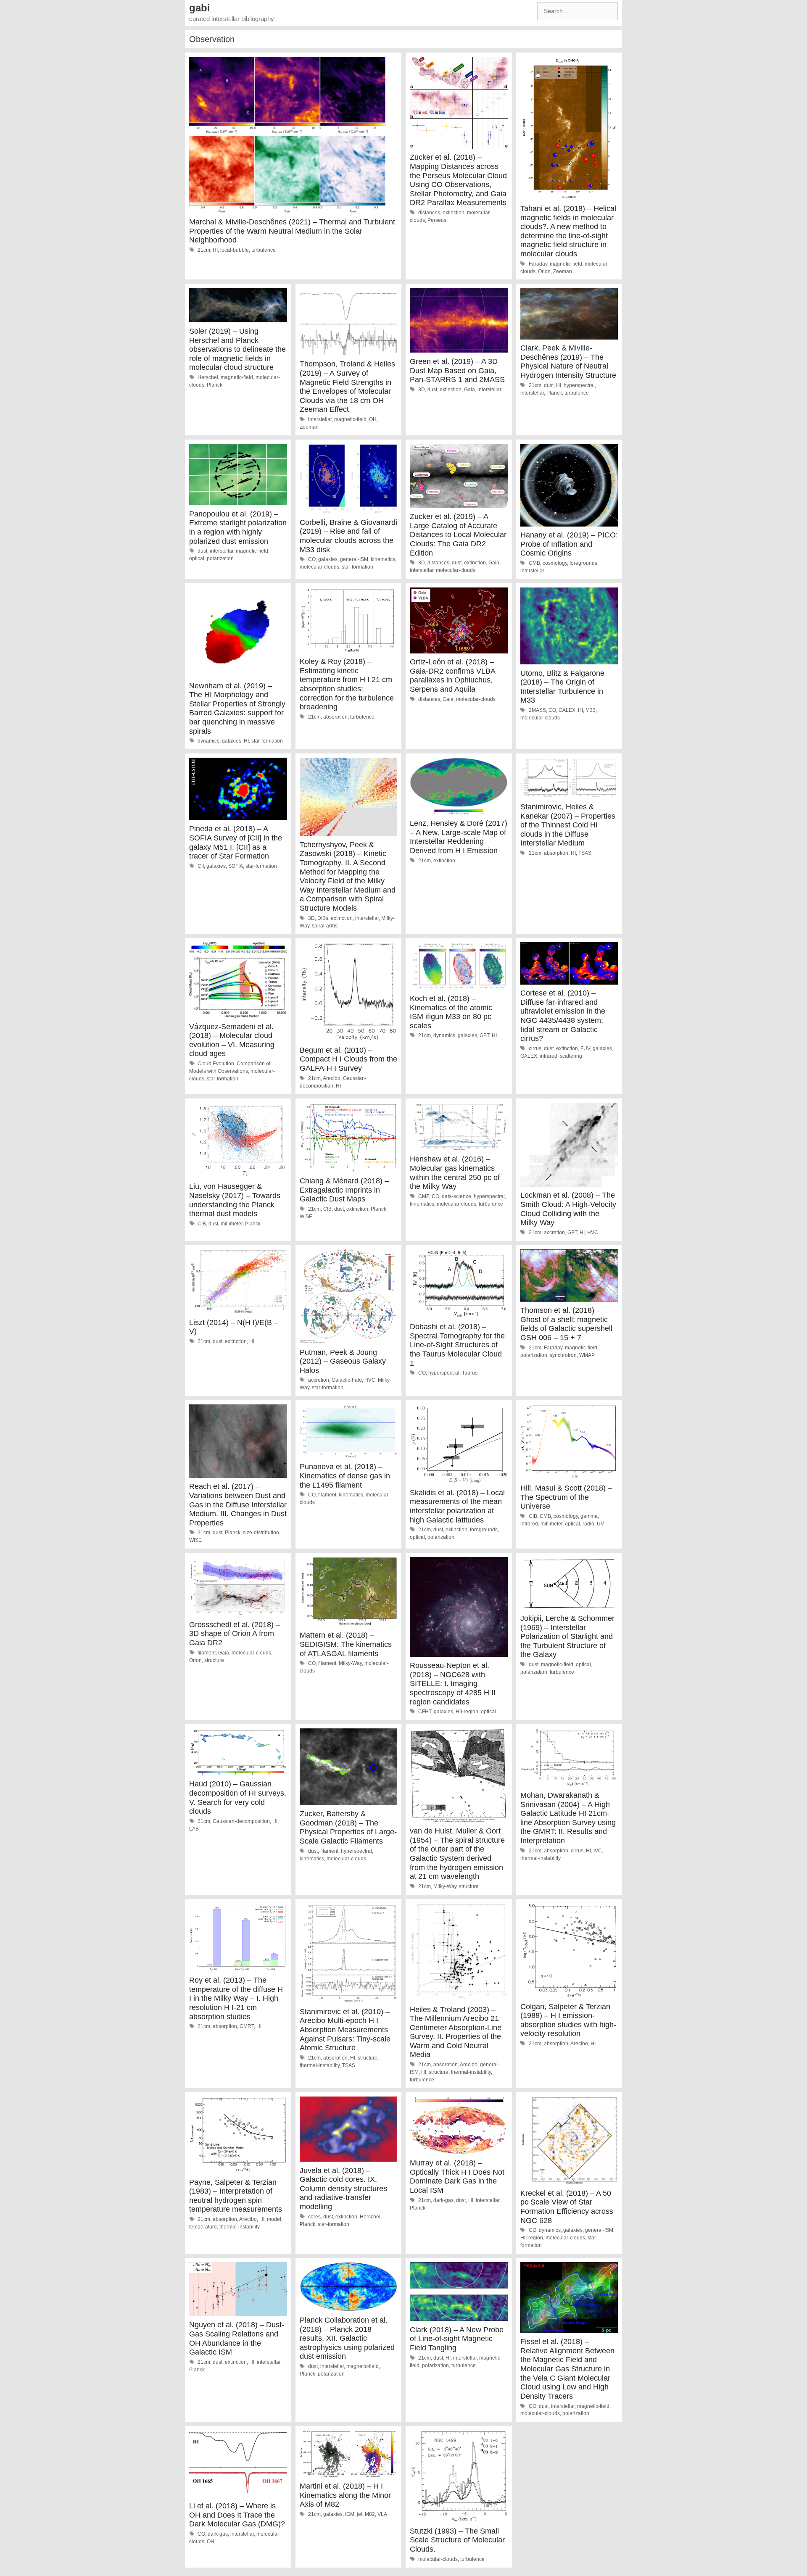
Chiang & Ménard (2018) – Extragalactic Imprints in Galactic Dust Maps (344, 1190)
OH (373, 419)
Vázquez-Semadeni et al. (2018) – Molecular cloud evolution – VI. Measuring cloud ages (232, 1040)
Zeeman (563, 271)
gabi (200, 8)
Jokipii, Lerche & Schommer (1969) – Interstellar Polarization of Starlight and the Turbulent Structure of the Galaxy (567, 1636)
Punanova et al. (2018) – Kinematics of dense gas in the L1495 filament (345, 1476)
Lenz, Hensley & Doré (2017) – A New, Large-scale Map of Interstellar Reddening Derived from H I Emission (459, 837)
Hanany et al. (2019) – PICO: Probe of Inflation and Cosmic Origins (569, 544)
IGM (350, 2514)
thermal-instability (541, 1858)
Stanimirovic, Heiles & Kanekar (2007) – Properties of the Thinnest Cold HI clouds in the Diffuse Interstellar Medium (568, 825)
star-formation (357, 567)
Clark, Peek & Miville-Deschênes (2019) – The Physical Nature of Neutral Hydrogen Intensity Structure (568, 362)
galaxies (328, 559)
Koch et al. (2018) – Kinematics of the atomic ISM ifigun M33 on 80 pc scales (451, 1012)
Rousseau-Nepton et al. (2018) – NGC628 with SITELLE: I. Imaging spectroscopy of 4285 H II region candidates (453, 1683)
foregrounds (583, 563)
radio (588, 1524)
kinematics (383, 559)
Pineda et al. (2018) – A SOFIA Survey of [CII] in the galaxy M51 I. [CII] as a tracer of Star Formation (236, 842)
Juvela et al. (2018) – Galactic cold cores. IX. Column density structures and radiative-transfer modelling (343, 2189)
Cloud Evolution (216, 1064)
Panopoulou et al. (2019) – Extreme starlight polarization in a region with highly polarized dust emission (238, 528)
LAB (194, 1829)
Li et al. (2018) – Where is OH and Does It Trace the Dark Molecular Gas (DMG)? (237, 2515)
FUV (585, 1048)
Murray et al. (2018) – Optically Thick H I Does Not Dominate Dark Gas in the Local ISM (457, 2177)
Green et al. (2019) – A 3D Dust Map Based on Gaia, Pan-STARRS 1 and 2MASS (457, 370)
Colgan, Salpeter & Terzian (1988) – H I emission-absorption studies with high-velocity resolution (568, 2020)
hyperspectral (579, 385)
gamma (589, 1516)
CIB (202, 1224)
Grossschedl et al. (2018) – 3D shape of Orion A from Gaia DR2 (235, 1634)
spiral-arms (325, 926)
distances (429, 213)
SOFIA (236, 866)
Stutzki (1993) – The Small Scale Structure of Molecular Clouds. (457, 2540)
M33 (591, 710)
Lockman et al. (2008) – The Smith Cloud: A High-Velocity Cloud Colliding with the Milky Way (568, 1209)
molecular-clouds (319, 567)
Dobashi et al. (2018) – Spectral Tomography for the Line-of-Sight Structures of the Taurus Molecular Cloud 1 (457, 1345)
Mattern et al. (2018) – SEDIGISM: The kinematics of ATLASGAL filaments (346, 1644)
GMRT (247, 2026)
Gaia (469, 390)
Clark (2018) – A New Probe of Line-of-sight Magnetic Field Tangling (457, 2339)
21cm (204, 250)
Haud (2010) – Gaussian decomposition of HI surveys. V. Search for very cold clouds (238, 1798)
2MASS (537, 710)
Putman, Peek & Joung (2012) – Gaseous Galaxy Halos (343, 1361)
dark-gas (443, 2200)
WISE (306, 1217)
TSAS (585, 853)
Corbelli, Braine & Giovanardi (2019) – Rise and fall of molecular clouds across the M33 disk (348, 536)
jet (360, 2514)
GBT (484, 1035)
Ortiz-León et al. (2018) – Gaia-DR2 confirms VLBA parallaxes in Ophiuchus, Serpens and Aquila (452, 676)
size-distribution (261, 1533)
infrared (549, 1056)
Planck (215, 385)
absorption (335, 717)
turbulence (264, 250)
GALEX (567, 710)
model (274, 2219)
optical (197, 558)
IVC (598, 1851)
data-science (456, 1196)
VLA (382, 2514)
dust (432, 390)
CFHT (425, 1712)
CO (312, 559)
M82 (370, 2514)
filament (327, 1495)
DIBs (323, 918)
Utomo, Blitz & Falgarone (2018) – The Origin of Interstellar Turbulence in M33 (562, 687)
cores (314, 2217)
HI (215, 250)
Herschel (208, 377)
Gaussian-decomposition (241, 1821)
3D (422, 390)
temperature (203, 2227)
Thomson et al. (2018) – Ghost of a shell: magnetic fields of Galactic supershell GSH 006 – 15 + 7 (566, 1324)
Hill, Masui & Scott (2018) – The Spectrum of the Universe (566, 1497)
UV (600, 1524)
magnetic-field (566, 264)
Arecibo (332, 1078)
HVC (593, 1233)
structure (214, 1660)
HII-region (467, 1712)
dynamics (208, 741)
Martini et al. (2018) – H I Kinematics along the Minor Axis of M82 (345, 2495)
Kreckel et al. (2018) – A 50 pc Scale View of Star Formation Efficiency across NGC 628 (567, 2207)
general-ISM (354, 559)
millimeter (232, 1224)
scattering (571, 1056)
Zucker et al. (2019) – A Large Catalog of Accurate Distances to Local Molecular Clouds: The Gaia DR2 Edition (458, 535)
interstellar (320, 419)
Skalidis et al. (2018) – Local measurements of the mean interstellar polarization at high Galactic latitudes (457, 1506)
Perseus (437, 220)
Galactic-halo (347, 1380)
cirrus (535, 1048)
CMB (534, 563)
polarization (220, 558)
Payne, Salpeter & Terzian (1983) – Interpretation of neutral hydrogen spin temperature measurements (236, 2196)
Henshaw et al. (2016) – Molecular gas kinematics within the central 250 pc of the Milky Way (455, 1173)
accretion (554, 1233)
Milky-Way (350, 1663)
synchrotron (563, 1355)
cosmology (555, 563)
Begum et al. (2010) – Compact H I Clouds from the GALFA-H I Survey (348, 1059)
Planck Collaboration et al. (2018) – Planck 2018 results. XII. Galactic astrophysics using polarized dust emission (347, 2338)
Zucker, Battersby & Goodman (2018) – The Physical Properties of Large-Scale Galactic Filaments (348, 1827)
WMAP (587, 1355)
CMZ (424, 1196)
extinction (454, 213)
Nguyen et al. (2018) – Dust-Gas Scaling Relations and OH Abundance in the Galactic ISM (237, 2338)
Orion (544, 271)
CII (201, 866)
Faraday (538, 264)
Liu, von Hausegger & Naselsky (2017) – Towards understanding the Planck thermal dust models (235, 1200)
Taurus (470, 1373)
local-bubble (235, 250)
